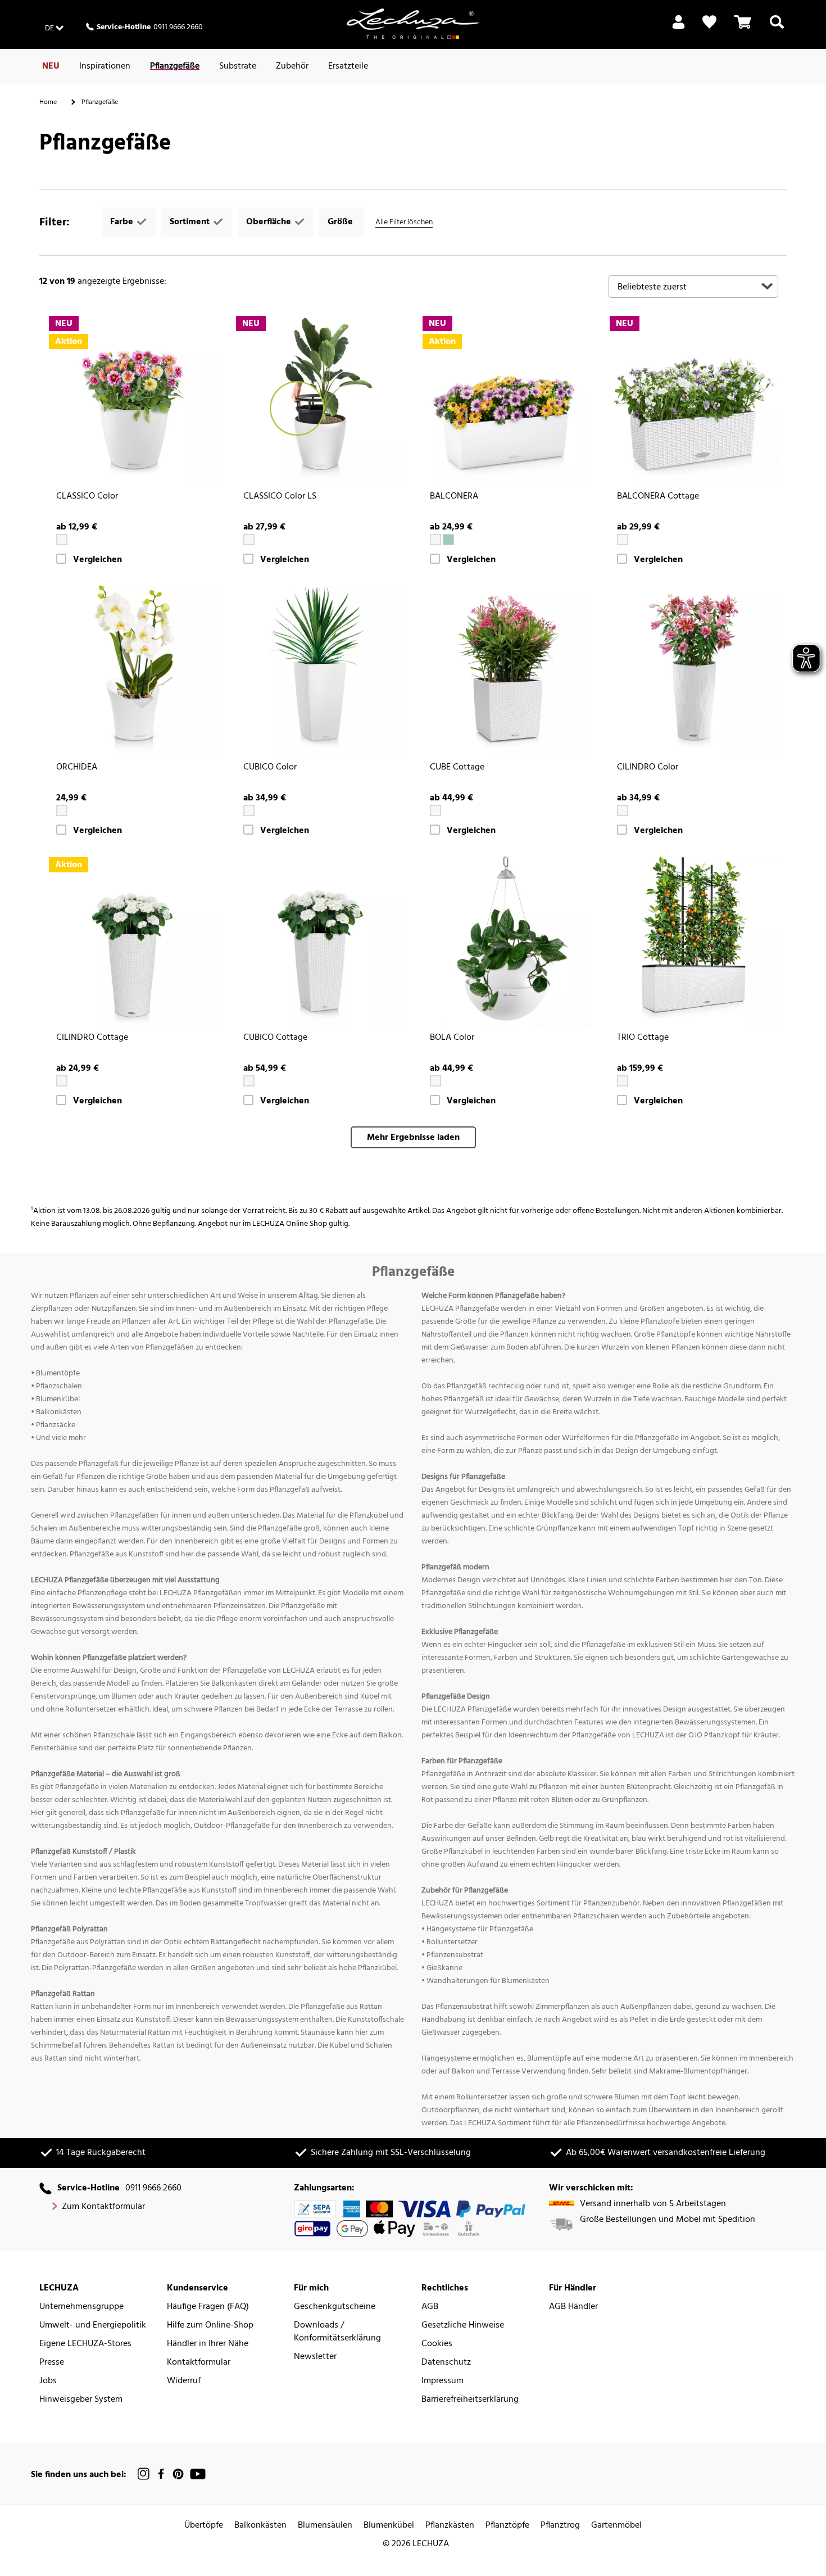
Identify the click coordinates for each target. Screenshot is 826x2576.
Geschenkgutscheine (335, 2307)
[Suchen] (777, 29)
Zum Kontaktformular (103, 2207)
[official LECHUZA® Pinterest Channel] (178, 2474)
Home (48, 102)
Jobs (48, 2381)
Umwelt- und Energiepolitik (93, 2326)
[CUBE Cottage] (507, 670)
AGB (430, 2307)
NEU (51, 66)
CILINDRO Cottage (92, 1038)
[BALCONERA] (507, 400)
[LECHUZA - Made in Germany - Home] (413, 24)
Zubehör (292, 66)
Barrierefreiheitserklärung (470, 2400)
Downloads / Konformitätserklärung (337, 2332)
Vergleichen (97, 560)
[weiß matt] (62, 811)
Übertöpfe (204, 2526)
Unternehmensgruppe (81, 2307)
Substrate (238, 66)
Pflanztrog (560, 2526)
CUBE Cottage (457, 768)
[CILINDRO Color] (694, 670)
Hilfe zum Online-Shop (210, 2326)
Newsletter (315, 2357)
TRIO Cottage (643, 1038)
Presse (52, 2363)
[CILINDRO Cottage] (133, 941)
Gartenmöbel (616, 2526)
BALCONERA (454, 497)
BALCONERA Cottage (658, 497)
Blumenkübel (389, 2526)
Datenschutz (446, 2363)
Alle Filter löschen (404, 222)
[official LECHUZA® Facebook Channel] (161, 2474)
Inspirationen (105, 66)
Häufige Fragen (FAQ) (208, 2307)
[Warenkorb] (743, 29)
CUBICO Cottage (275, 1038)
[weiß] (62, 540)
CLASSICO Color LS (280, 497)
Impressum (442, 2381)
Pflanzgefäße (175, 66)
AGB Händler (573, 2307)
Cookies (437, 2344)
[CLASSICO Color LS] (320, 400)
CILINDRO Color (648, 768)
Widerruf (184, 2381)
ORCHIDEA (77, 768)
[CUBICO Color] (320, 670)
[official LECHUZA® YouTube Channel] (198, 2474)
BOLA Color (452, 1038)
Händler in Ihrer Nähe (208, 2344)
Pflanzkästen (450, 2526)
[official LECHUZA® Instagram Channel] (144, 2474)
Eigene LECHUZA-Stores (85, 2344)
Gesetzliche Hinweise (463, 2326)
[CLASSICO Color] (133, 400)
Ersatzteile (348, 66)
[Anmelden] (678, 29)
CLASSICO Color (87, 497)
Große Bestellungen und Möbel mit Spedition (668, 2220)
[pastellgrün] (448, 540)
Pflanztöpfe (507, 2526)
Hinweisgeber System (81, 2400)
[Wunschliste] (709, 22)
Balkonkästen (260, 2526)
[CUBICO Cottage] (320, 941)
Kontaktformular (199, 2363)
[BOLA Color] (507, 941)
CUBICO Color (270, 768)
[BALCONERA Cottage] (694, 400)
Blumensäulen (325, 2526)
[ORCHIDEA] (133, 670)
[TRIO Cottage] (694, 941)
